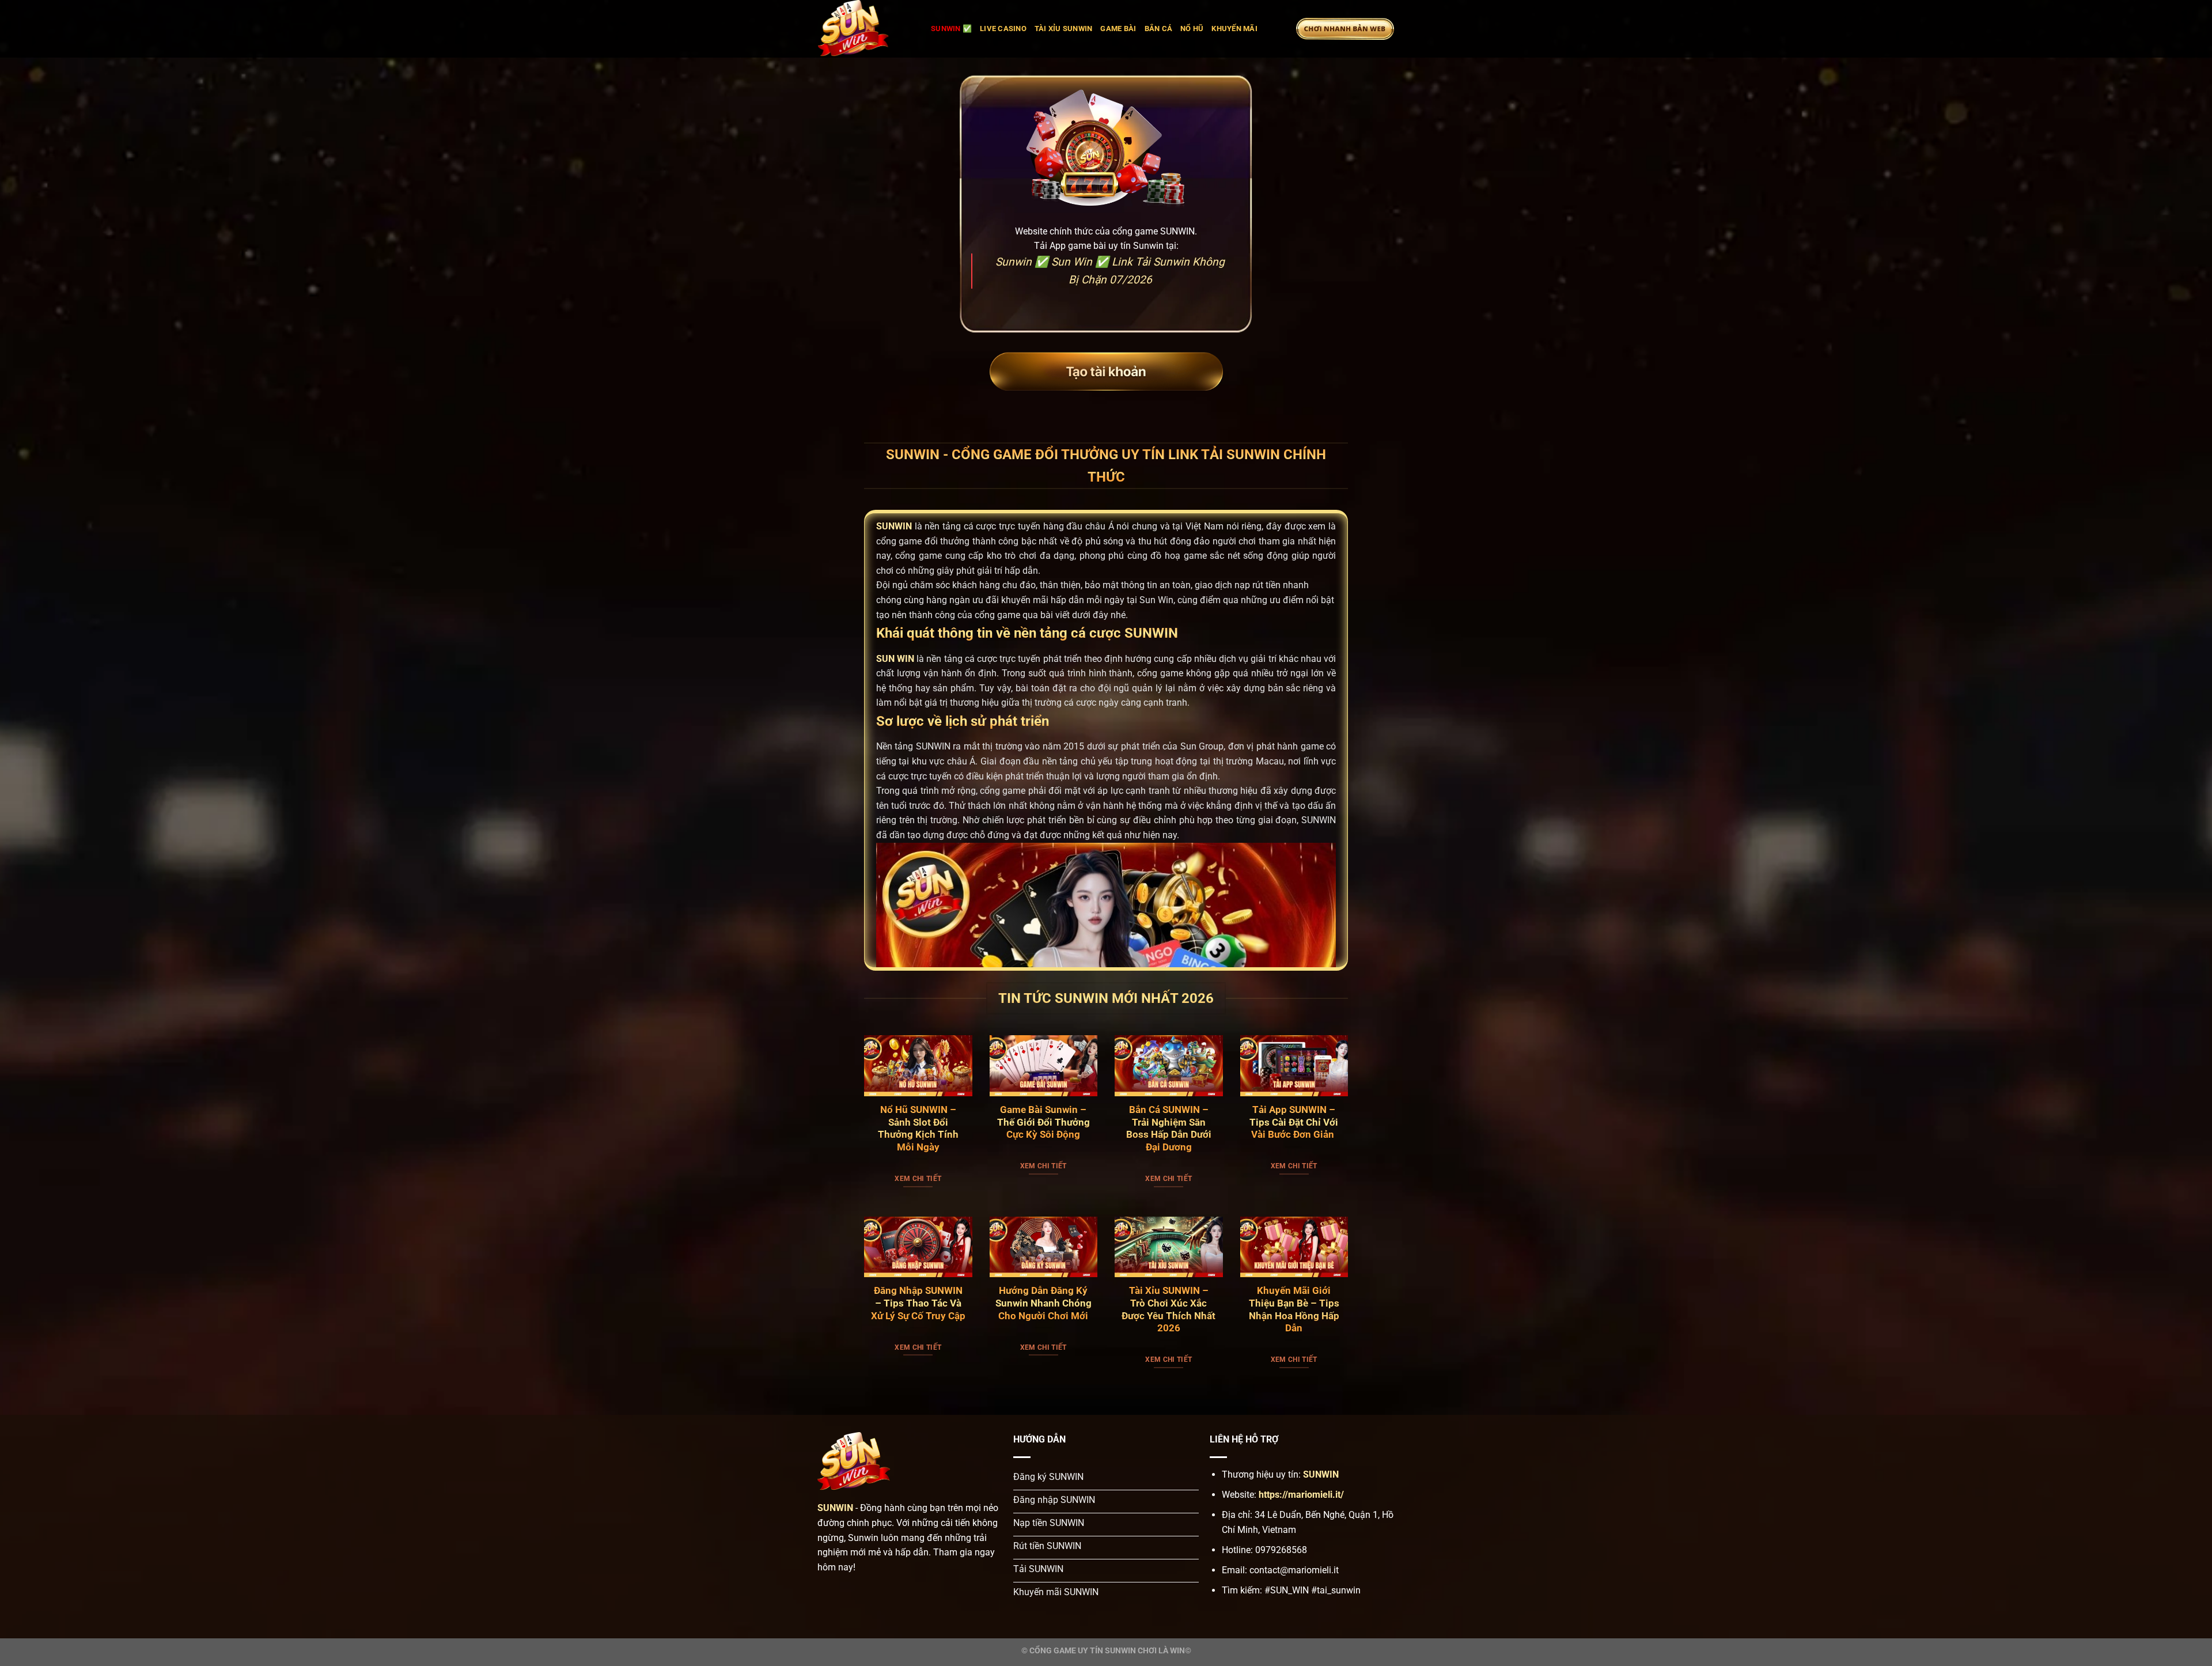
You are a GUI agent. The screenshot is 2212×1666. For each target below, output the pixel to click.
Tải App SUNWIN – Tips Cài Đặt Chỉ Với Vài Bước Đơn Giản (1294, 1122)
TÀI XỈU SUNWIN (1064, 29)
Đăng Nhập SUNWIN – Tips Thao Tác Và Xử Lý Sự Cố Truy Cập (918, 1303)
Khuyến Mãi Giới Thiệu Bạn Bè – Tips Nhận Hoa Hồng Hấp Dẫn (1294, 1309)
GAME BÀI (1118, 29)
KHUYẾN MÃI (1234, 29)
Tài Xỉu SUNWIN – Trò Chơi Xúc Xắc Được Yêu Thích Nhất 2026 (1169, 1309)
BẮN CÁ (1159, 29)
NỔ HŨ (1192, 29)
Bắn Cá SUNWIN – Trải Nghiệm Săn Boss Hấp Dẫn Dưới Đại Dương (1169, 1129)
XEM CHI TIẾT (918, 1179)
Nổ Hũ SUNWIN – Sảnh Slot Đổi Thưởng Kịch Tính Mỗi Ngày (918, 1129)
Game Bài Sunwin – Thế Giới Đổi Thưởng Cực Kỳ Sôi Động (1043, 1122)
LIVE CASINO (1003, 29)
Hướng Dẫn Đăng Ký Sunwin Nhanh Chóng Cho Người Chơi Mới (1043, 1303)
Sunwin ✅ (951, 29)
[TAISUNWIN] (866, 29)
